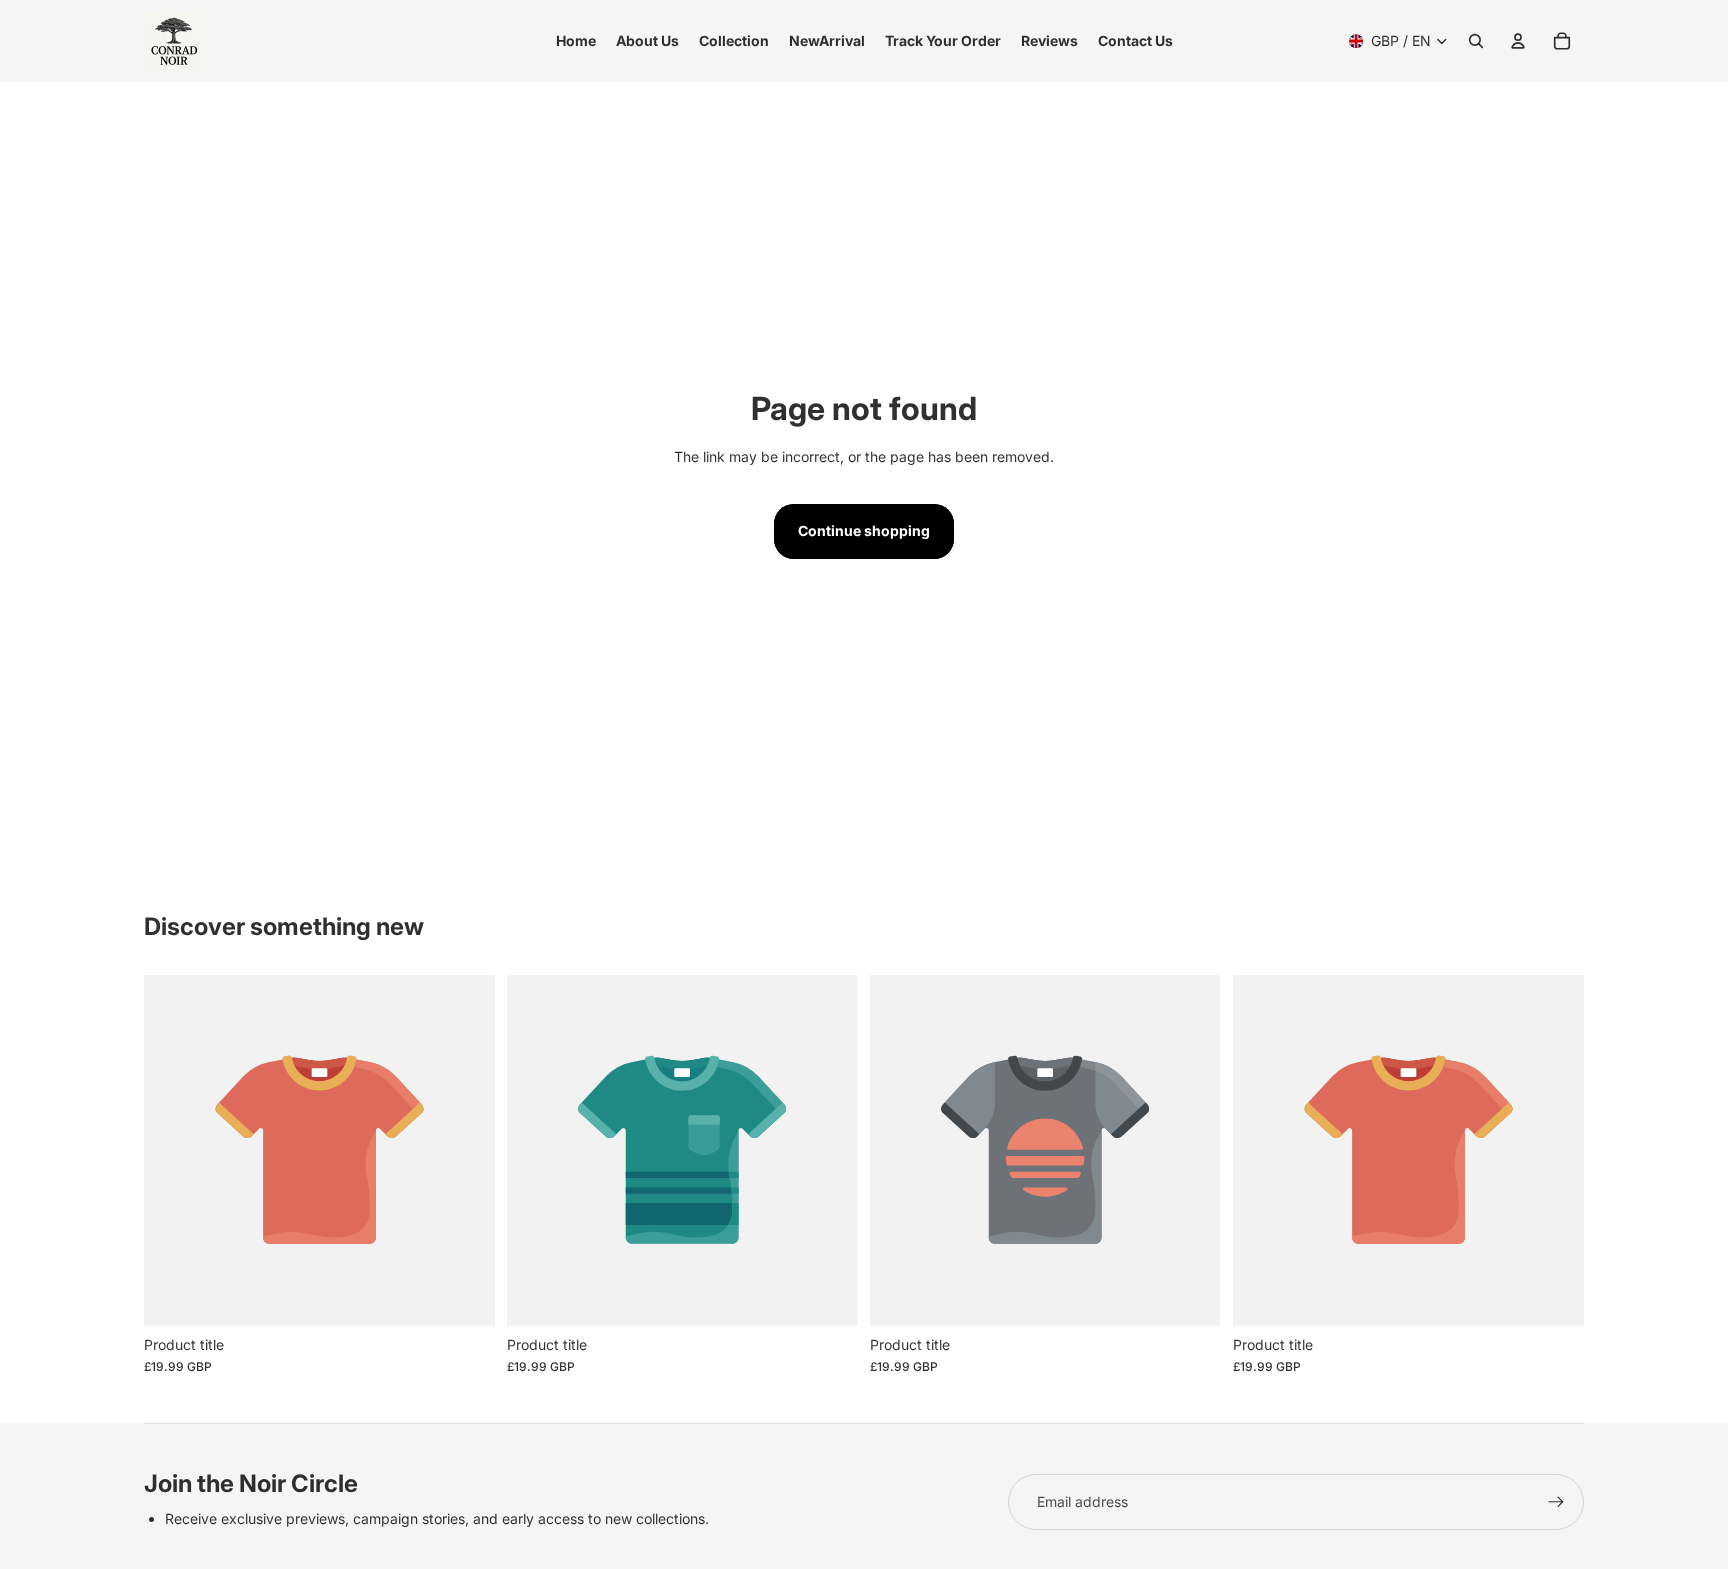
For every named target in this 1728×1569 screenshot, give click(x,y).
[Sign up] (1556, 1502)
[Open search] (1476, 41)
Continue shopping (864, 530)
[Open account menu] (1518, 41)
